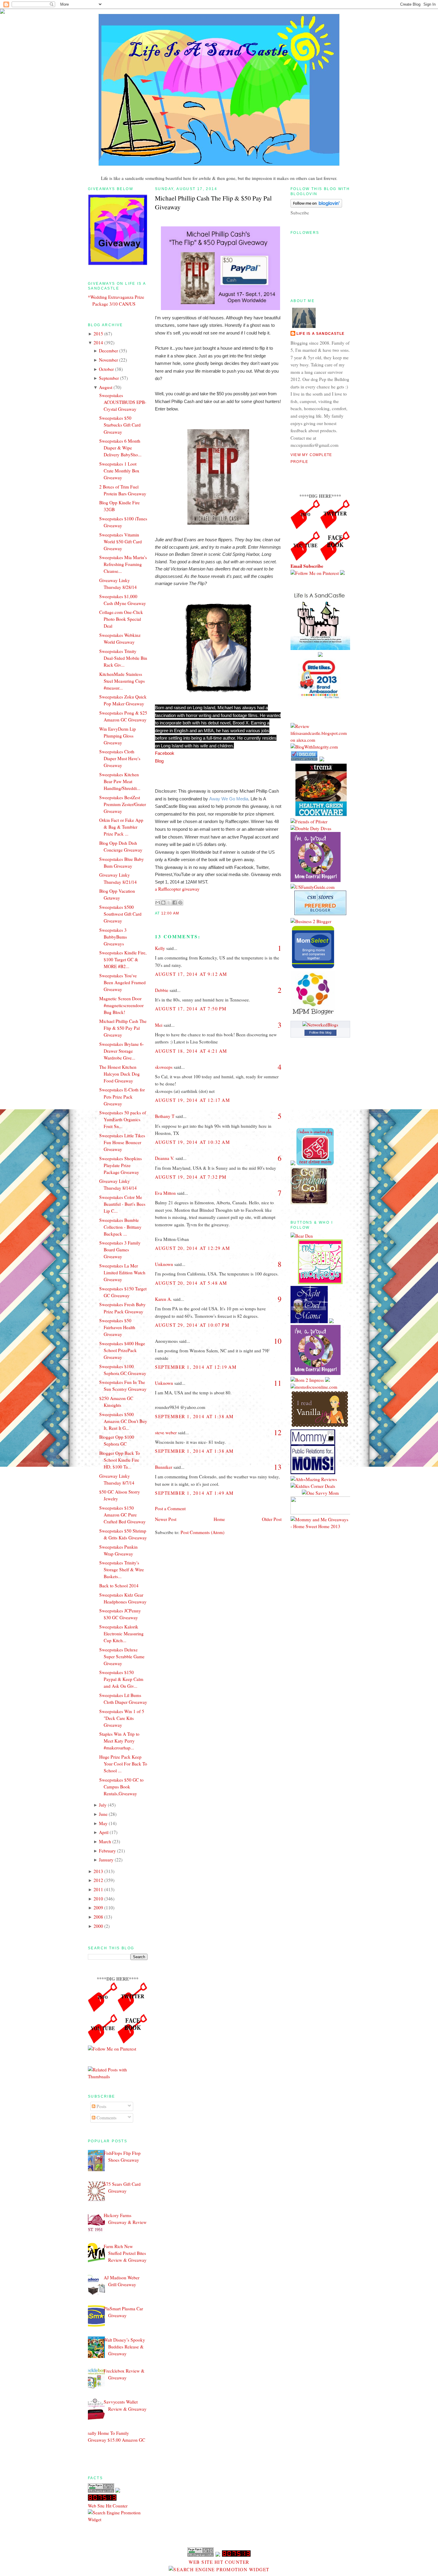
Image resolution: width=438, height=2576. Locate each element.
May (103, 1823)
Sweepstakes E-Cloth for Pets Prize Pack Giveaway (122, 1096)
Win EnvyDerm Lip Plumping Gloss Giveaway (118, 736)
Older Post (272, 1519)
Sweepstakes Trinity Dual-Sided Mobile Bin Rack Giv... (123, 658)
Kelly (160, 948)
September (109, 378)
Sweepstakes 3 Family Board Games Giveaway (120, 1250)
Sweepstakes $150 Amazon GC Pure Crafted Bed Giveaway (122, 1515)
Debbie (162, 990)
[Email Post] (181, 913)
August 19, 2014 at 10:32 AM (192, 1142)
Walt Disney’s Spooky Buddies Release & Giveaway (124, 2347)
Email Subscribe (307, 566)
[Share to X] (169, 903)
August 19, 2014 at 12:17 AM (192, 1100)
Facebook (165, 753)
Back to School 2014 (119, 1586)
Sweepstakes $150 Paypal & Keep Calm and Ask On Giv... (121, 1679)
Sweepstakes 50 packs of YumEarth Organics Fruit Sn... (123, 1119)
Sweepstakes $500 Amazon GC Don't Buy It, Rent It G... (123, 1421)
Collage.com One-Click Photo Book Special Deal (121, 619)
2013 (98, 1871)
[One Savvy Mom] (320, 1493)
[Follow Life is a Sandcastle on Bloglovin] (316, 206)
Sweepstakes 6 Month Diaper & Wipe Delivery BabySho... (120, 448)
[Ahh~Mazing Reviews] (314, 1479)
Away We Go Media (229, 799)
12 (278, 1432)
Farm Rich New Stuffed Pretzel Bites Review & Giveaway (125, 2253)
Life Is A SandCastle (320, 334)
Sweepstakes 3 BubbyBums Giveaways (113, 937)
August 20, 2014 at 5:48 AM (191, 1283)
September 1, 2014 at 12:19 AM (196, 1367)
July (103, 1805)
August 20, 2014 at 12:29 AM (192, 1248)
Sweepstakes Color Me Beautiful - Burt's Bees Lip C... (122, 1204)
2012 (98, 1880)
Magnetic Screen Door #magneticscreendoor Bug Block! (121, 1005)
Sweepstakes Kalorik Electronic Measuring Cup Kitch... (121, 1634)
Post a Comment (170, 1508)
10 (278, 1341)
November (108, 360)
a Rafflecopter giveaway (177, 889)
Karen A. (163, 1299)
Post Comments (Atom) (202, 1532)
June (103, 1814)
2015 (98, 334)
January (106, 1860)
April (104, 1832)
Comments (106, 2118)
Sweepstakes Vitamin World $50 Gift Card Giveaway (121, 542)
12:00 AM (170, 913)
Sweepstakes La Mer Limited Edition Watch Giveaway (122, 1273)
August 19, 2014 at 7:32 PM (191, 1177)
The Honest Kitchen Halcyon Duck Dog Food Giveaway (119, 1074)
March (105, 1841)
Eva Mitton (165, 1193)
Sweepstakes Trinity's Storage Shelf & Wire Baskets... (122, 1569)
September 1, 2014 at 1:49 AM (194, 1493)
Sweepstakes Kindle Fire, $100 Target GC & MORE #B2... (123, 959)
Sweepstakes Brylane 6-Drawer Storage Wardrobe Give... (122, 1051)
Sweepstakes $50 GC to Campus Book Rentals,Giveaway (121, 1787)
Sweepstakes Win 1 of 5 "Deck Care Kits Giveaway (122, 1718)
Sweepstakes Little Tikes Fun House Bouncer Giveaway (122, 1142)
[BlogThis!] (163, 903)
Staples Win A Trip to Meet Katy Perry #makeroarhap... (119, 1741)
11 (278, 1383)
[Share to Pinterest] (180, 903)
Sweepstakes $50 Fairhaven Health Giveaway (117, 1327)
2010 (98, 1899)
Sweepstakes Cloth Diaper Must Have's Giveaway (120, 758)
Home (219, 1519)
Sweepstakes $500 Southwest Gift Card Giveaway (120, 914)
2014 (98, 343)
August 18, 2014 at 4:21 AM (191, 1051)
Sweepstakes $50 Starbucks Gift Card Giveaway (120, 425)
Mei (159, 1025)
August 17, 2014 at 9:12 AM (191, 974)
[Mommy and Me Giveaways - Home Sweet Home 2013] (320, 1526)
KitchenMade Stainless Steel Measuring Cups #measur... (122, 681)
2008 (98, 1917)
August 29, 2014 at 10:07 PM (192, 1325)
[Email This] (158, 903)
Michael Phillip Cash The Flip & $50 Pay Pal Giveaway (123, 1028)
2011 (98, 1889)
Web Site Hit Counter (108, 2506)
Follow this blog (320, 1032)
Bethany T (165, 1116)
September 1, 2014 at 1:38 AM (194, 1416)
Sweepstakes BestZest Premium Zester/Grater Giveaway (123, 804)
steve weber (166, 1432)
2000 (98, 1926)
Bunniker (164, 1467)
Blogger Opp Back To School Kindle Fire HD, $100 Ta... (120, 1460)
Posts (101, 2106)
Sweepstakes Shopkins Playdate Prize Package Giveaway (121, 1165)
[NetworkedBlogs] (320, 1025)
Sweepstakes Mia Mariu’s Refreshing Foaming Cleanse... (123, 564)
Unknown (164, 1264)
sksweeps (164, 1067)
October (106, 369)
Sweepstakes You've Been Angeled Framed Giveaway (122, 982)
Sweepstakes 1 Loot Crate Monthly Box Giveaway (119, 471)
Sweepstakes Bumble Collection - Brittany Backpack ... (120, 1227)
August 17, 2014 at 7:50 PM (191, 1009)
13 (278, 1467)
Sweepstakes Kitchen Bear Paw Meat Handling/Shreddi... (120, 781)
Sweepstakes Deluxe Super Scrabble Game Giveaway (122, 1656)
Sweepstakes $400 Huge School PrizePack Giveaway (122, 1350)
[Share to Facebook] (175, 903)
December (108, 351)
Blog (159, 761)
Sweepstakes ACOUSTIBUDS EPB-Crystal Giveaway (123, 402)
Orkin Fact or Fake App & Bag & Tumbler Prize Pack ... (121, 827)
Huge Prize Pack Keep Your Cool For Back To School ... (123, 1764)
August (106, 387)
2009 (98, 1908)
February (107, 1851)
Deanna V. (165, 1158)
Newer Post (166, 1519)
